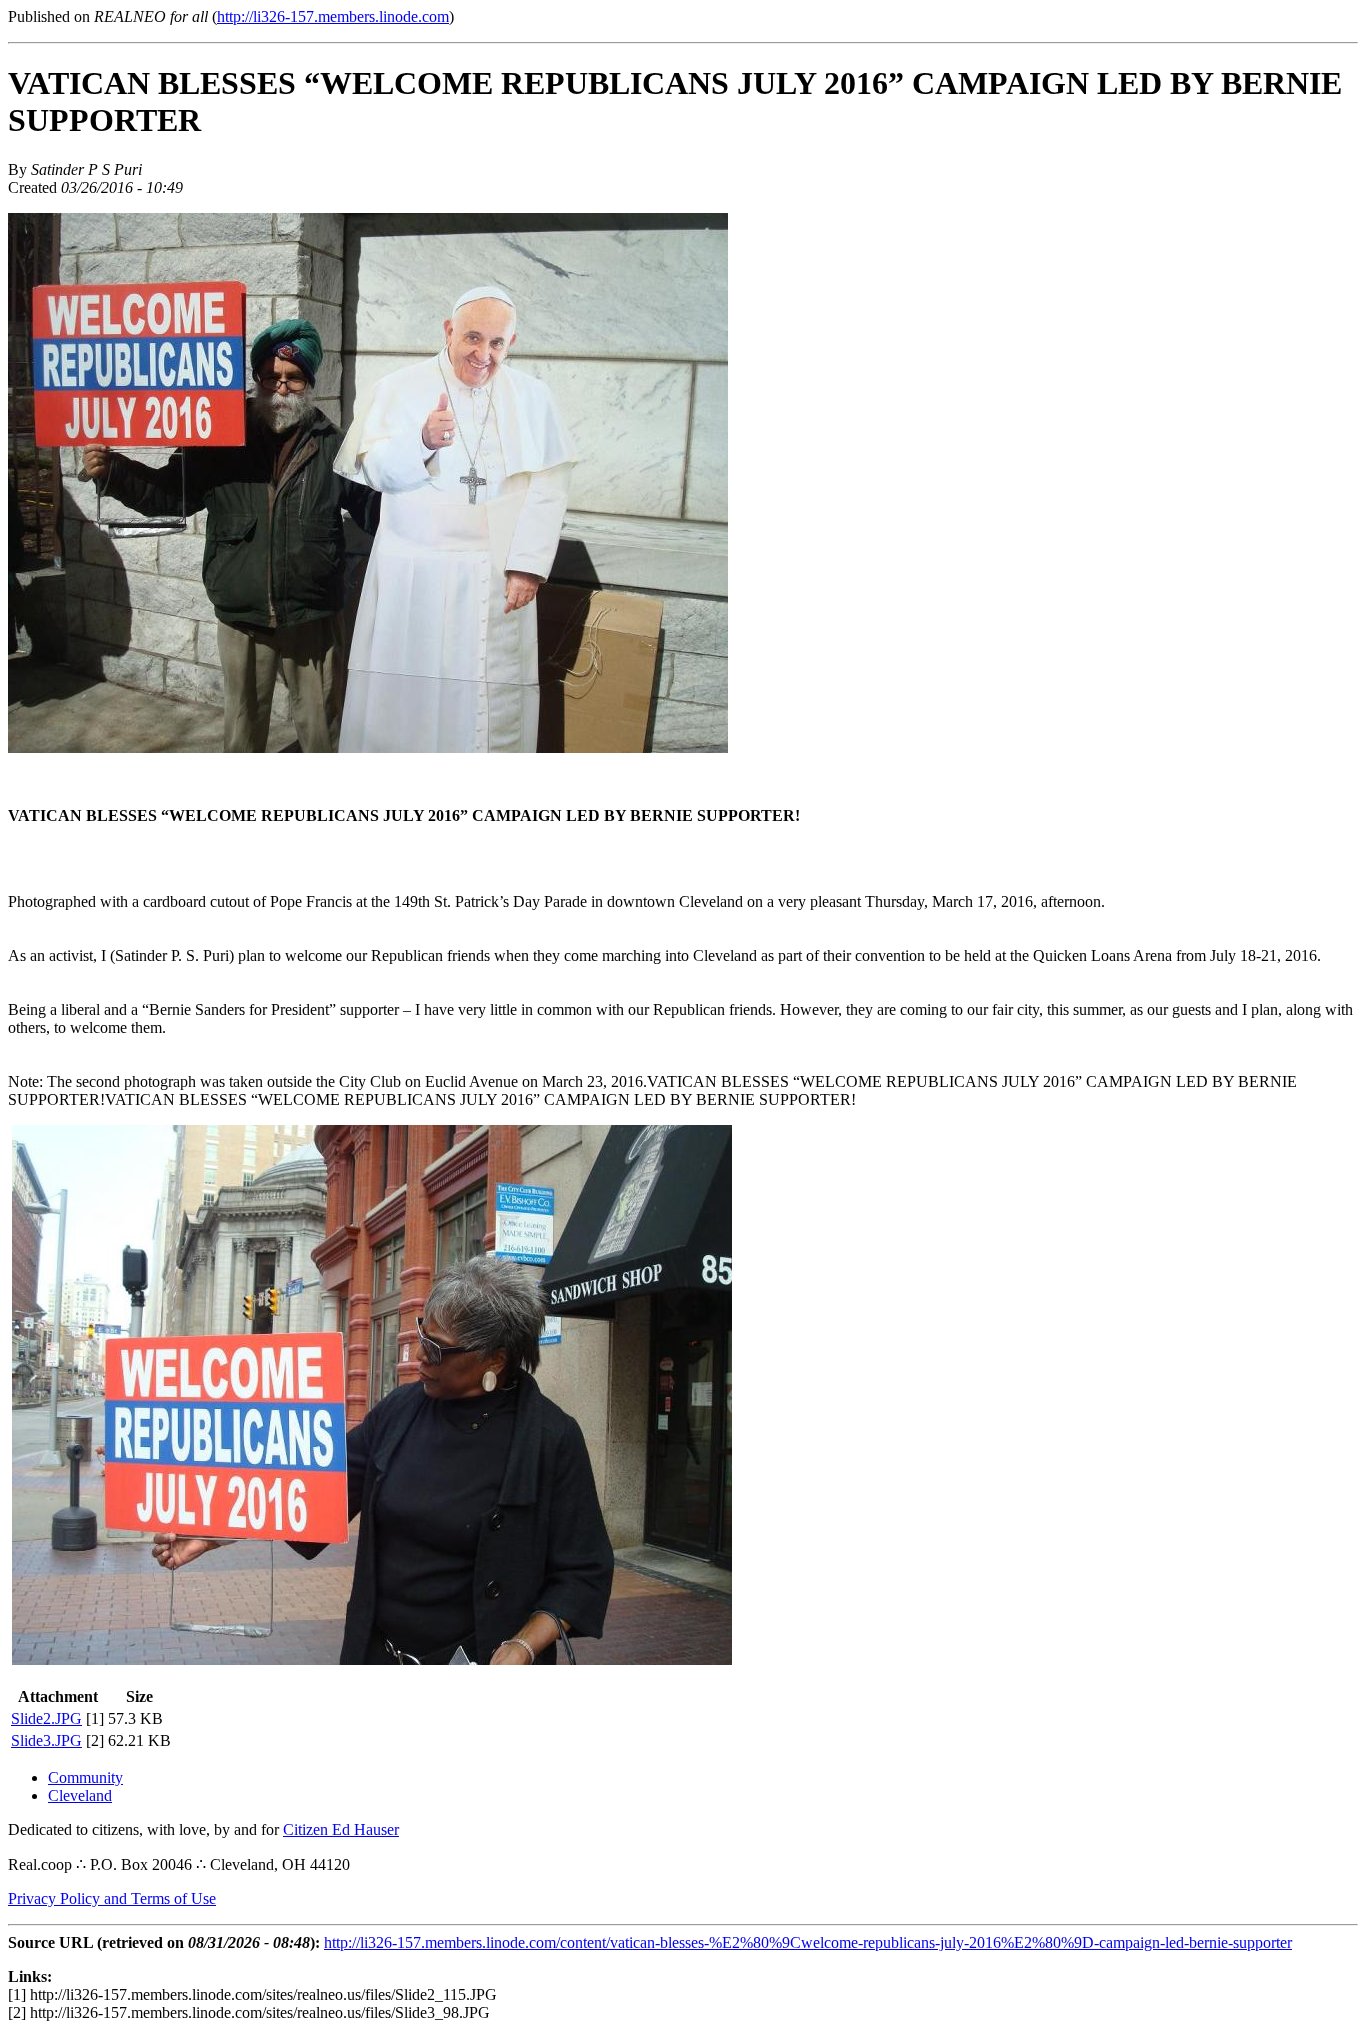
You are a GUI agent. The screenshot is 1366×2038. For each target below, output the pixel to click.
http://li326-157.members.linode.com (333, 16)
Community (85, 1777)
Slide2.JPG (46, 1718)
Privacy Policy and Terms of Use (112, 1898)
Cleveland (80, 1795)
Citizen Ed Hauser (341, 1829)
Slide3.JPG (46, 1740)
